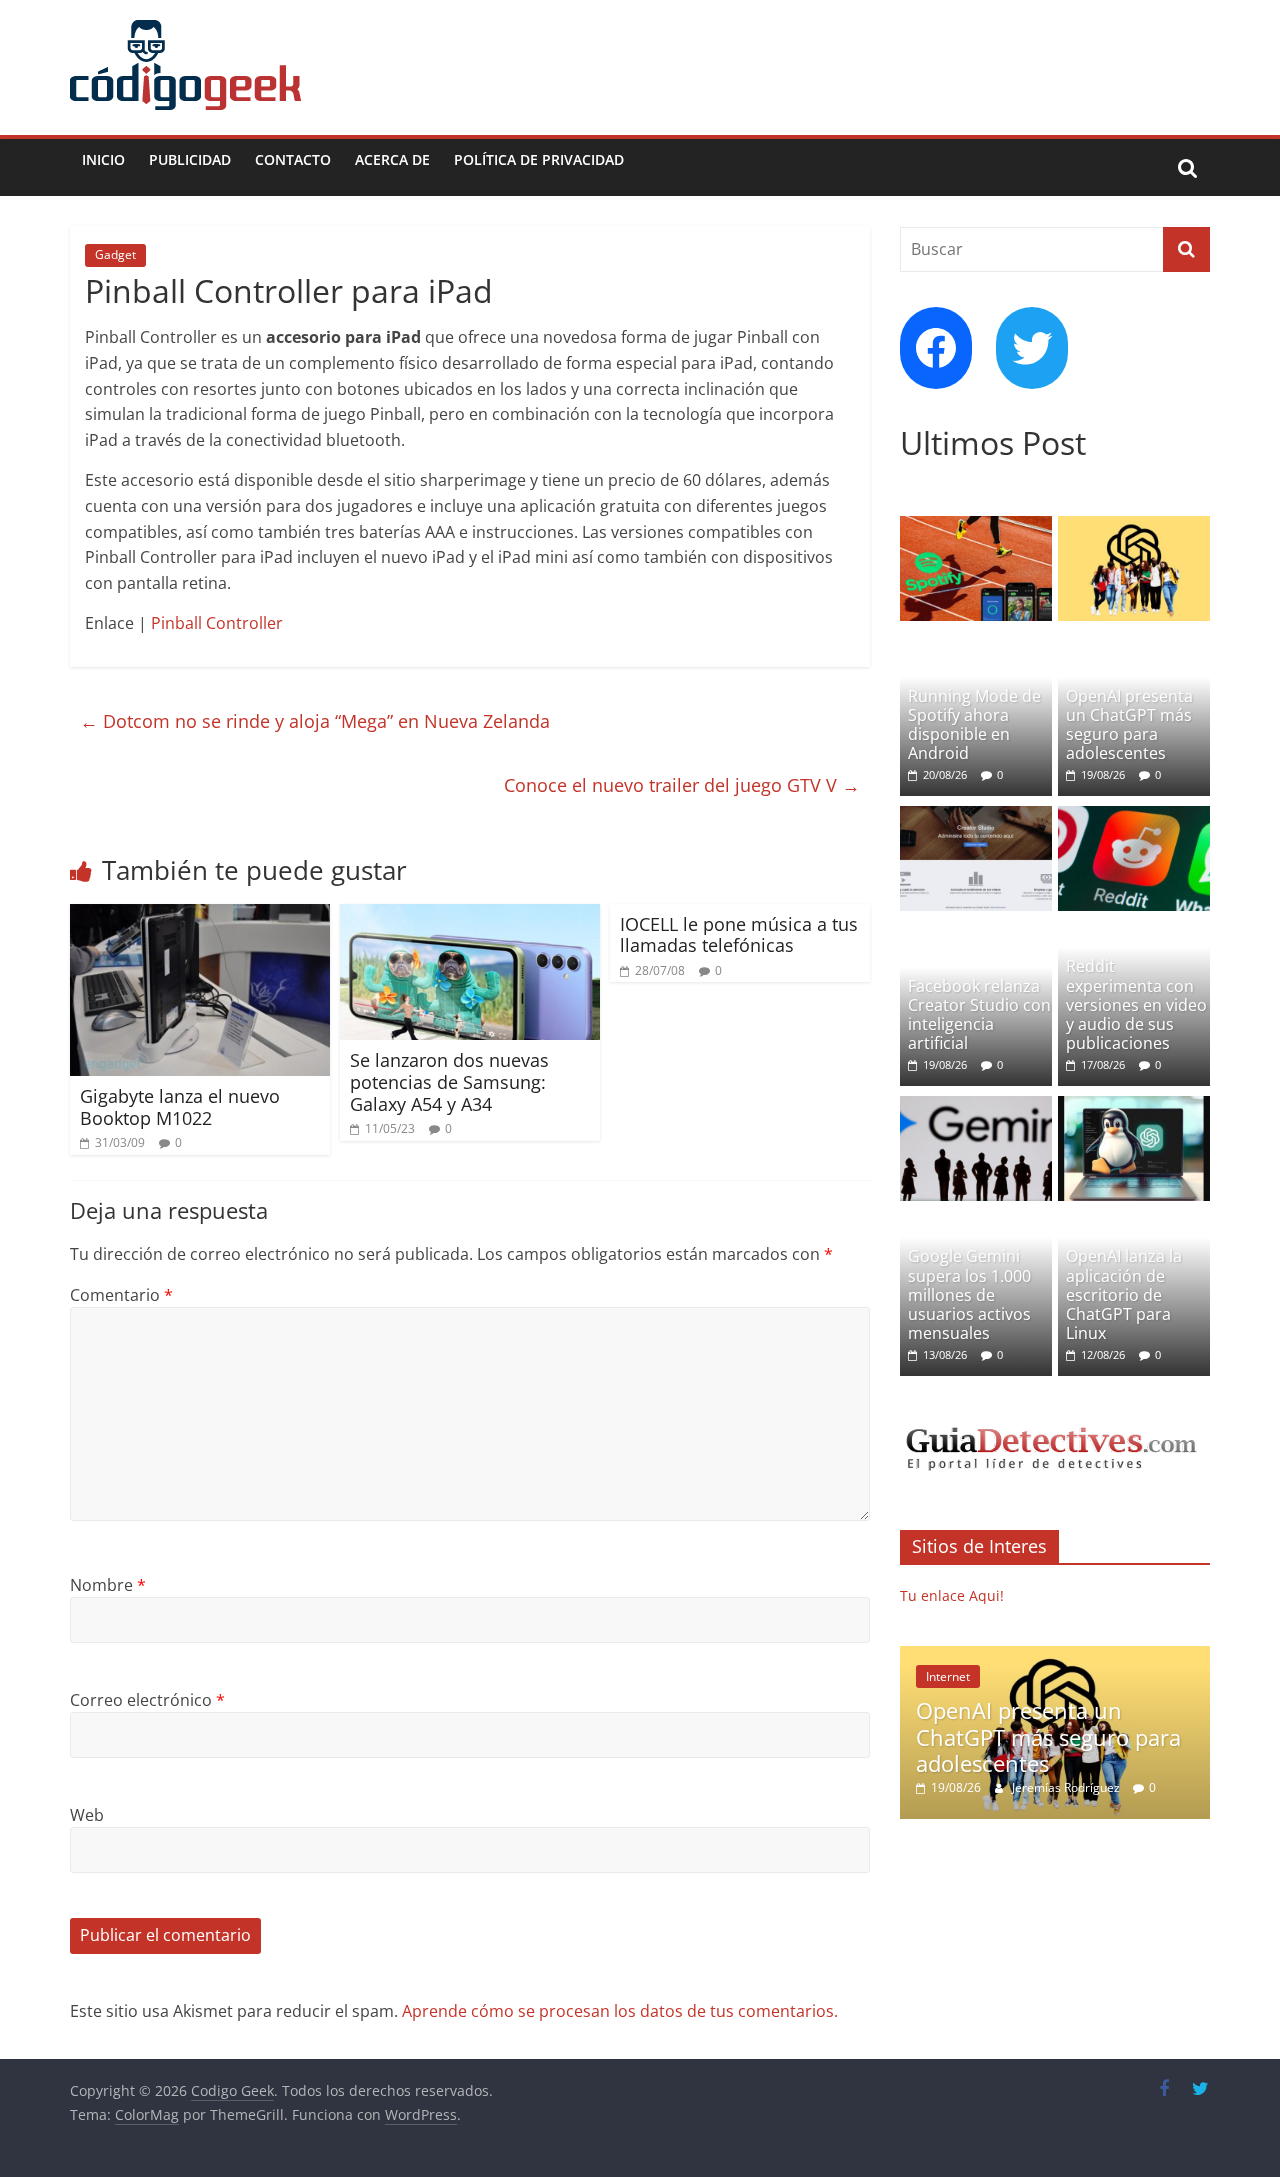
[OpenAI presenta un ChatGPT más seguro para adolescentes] (1134, 526)
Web (87, 1815)
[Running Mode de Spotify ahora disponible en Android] (976, 526)
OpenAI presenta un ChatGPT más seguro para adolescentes (1129, 725)
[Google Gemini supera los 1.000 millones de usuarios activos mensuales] (976, 1106)
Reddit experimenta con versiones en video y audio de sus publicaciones (1136, 1004)
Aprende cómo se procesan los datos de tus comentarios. (620, 2011)
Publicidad (190, 159)
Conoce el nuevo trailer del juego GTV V (682, 785)
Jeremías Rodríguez (1067, 1787)
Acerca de (392, 159)
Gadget (115, 254)
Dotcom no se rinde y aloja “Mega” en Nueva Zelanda (315, 721)
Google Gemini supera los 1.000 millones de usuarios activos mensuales (969, 1294)
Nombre (108, 1585)
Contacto (293, 159)
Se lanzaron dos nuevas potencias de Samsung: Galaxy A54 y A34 (449, 1081)
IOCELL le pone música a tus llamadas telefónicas (739, 935)
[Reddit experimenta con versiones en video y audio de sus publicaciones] (1134, 816)
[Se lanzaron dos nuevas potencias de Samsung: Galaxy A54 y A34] (470, 916)
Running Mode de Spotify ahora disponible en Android (974, 725)
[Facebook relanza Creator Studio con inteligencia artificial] (976, 816)
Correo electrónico (147, 1700)
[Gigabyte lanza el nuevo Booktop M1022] (200, 916)
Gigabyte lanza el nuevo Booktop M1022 (180, 1107)
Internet (948, 1676)
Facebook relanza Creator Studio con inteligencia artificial (979, 1015)
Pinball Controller (217, 623)
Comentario (121, 1295)
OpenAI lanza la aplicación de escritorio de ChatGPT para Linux (1124, 1294)
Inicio (103, 159)
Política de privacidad (539, 159)
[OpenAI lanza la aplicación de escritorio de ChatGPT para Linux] (1134, 1106)
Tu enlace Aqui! (952, 1595)
